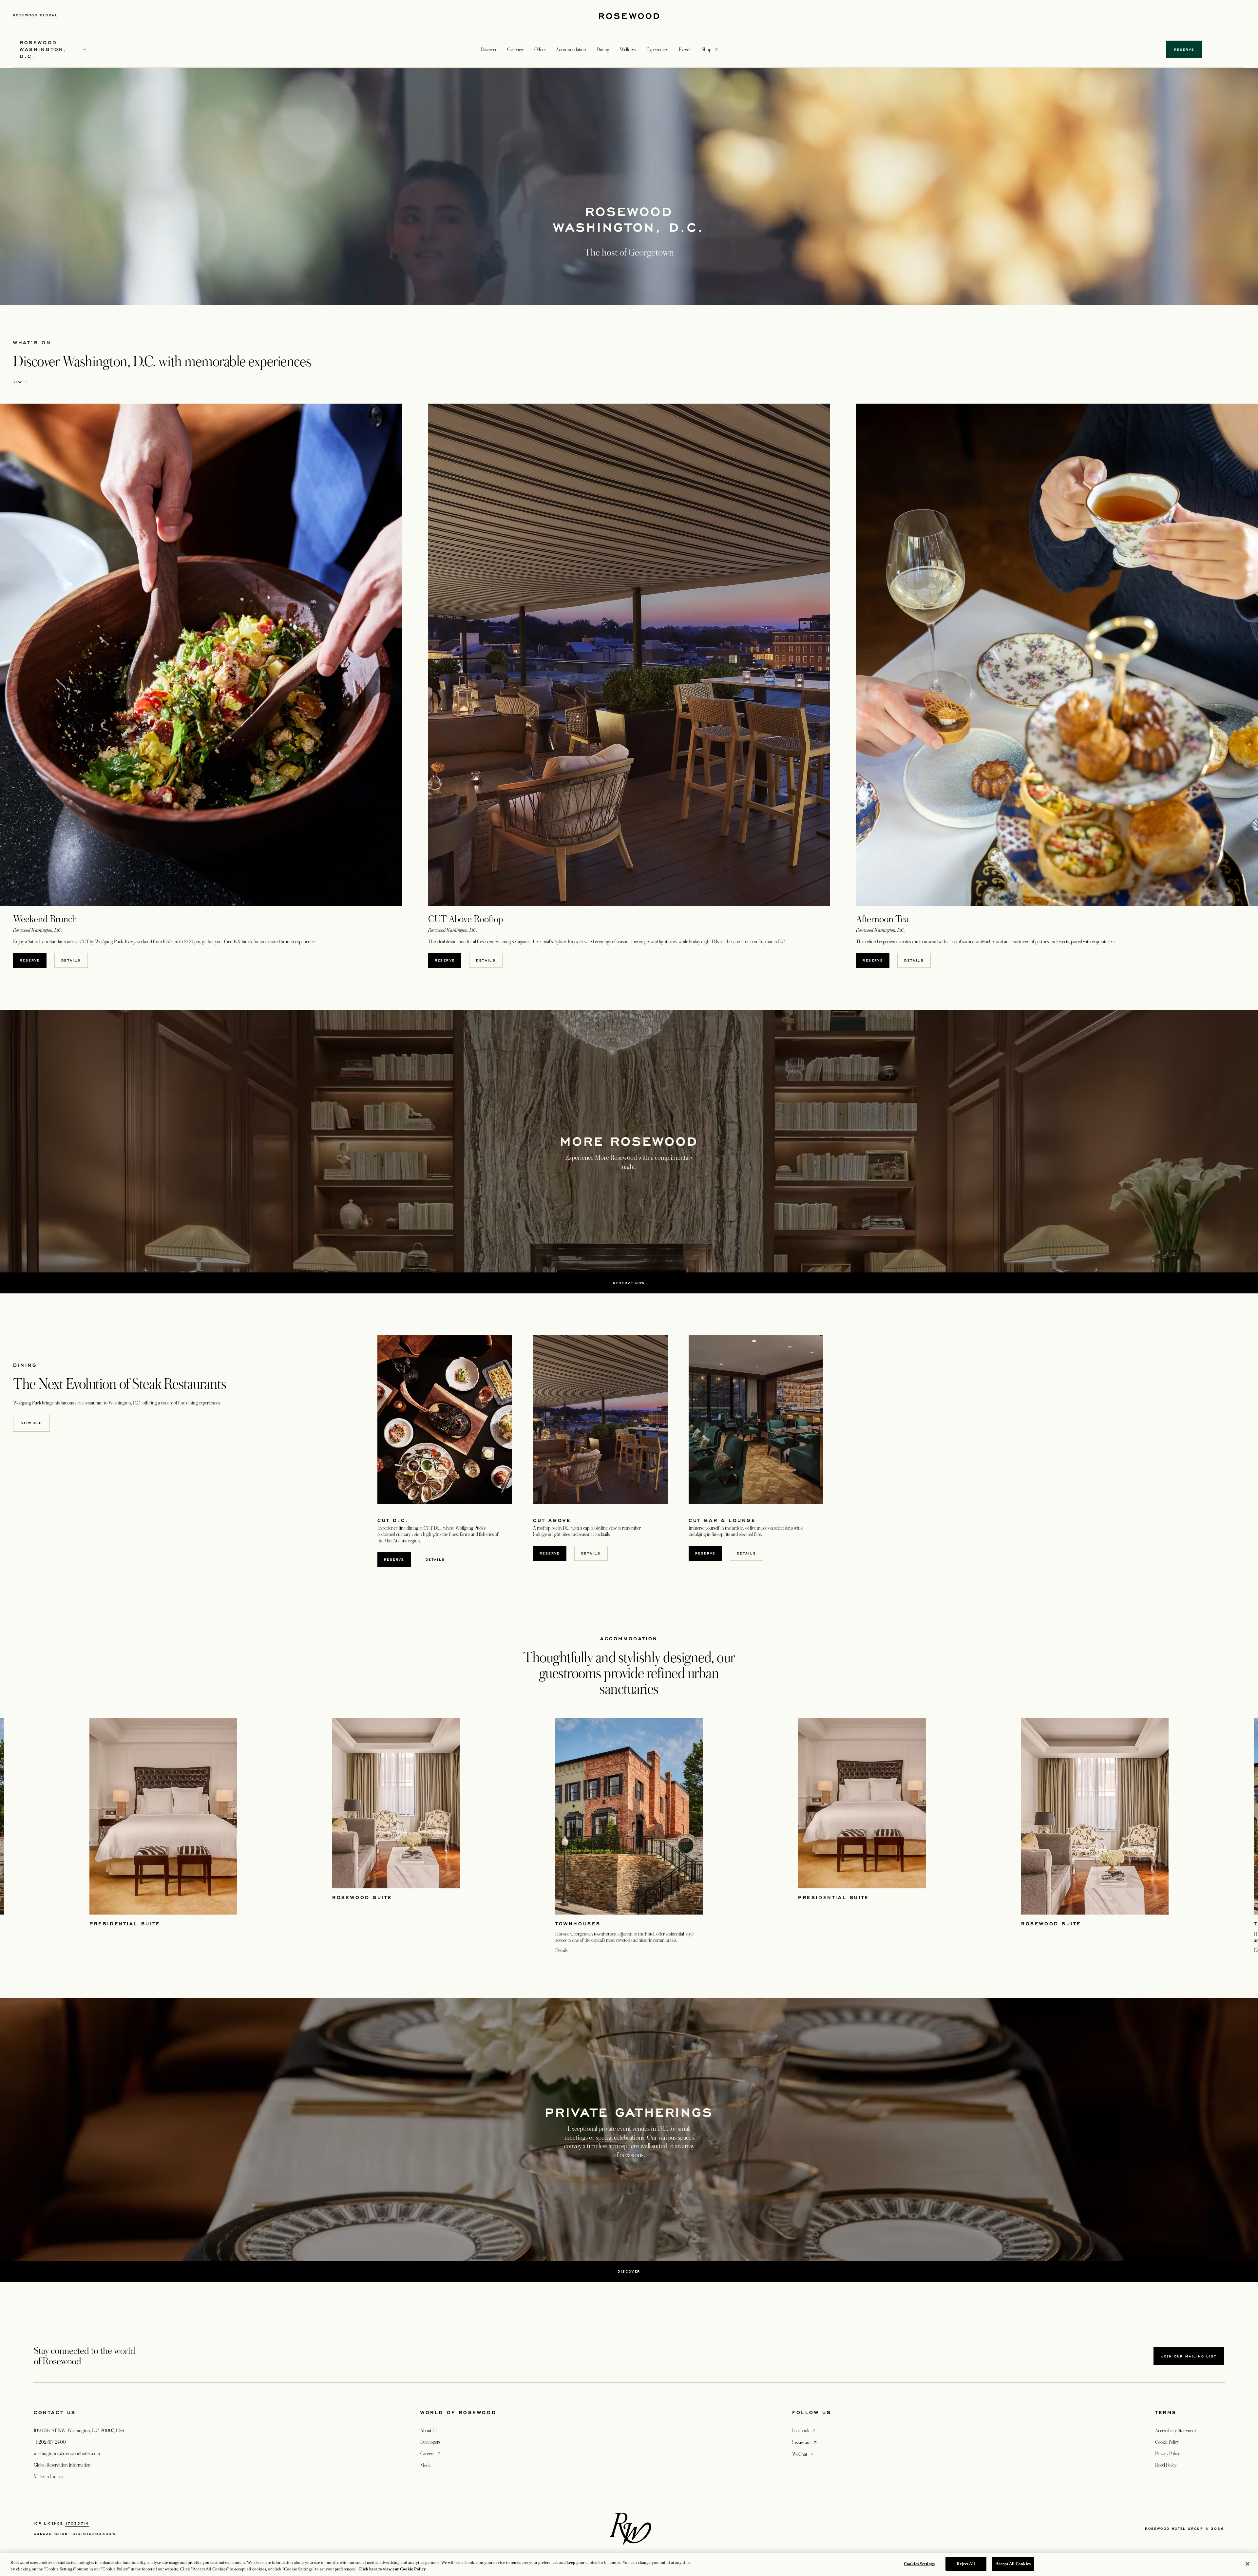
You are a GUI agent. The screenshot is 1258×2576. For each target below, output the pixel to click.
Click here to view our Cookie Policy (392, 2569)
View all (20, 382)
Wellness (628, 49)
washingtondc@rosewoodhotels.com (67, 2453)
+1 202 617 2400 (50, 2442)
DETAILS (74, 960)
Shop (706, 49)
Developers (430, 2442)
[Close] (1248, 2564)
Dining (603, 49)
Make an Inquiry (48, 2476)
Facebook (804, 2430)
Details (561, 1950)
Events (685, 49)
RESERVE (33, 960)
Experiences (657, 49)
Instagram (805, 2442)
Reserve (705, 1553)
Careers (431, 2453)
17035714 (77, 2523)
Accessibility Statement (1176, 2431)
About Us (429, 2431)
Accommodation (571, 49)
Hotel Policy (1166, 2465)
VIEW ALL (31, 1423)
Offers (540, 49)
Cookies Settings (919, 2564)
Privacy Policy (1167, 2453)
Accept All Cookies (1013, 2564)
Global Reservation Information (62, 2465)
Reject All (966, 2564)
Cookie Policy (1167, 2442)
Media (426, 2465)
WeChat (803, 2454)
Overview (515, 49)
